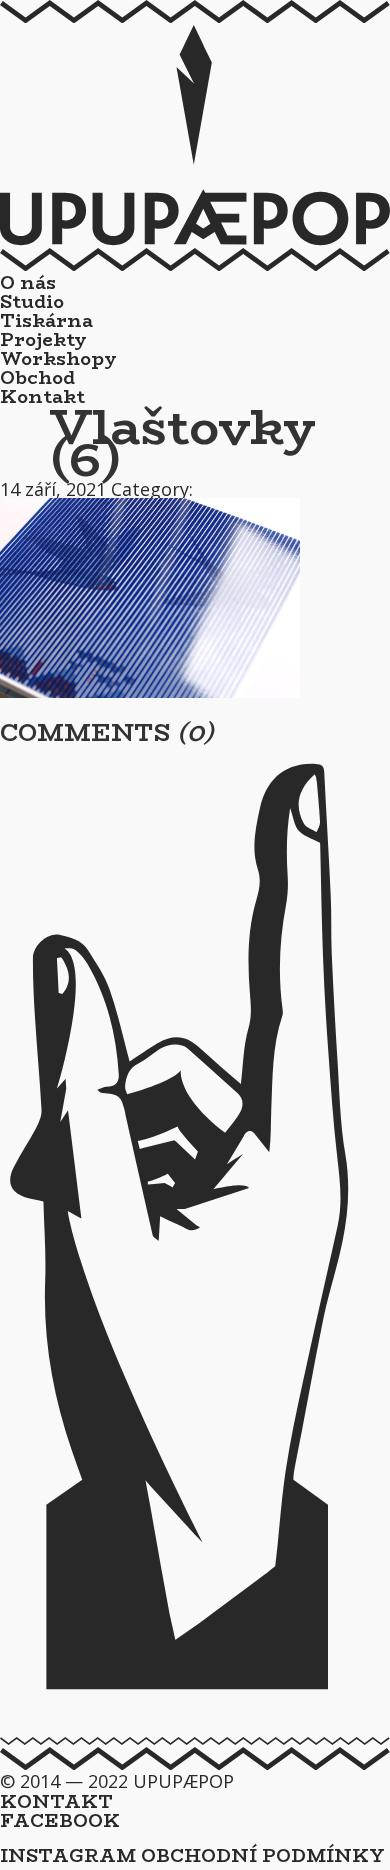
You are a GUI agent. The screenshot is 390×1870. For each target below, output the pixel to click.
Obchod (37, 378)
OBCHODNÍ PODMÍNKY (263, 1856)
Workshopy (58, 359)
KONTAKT (56, 1802)
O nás (28, 283)
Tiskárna (46, 321)
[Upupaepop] (195, 239)
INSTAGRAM (68, 1856)
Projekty (43, 340)
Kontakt (42, 397)
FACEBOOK (60, 1821)
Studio (32, 302)
